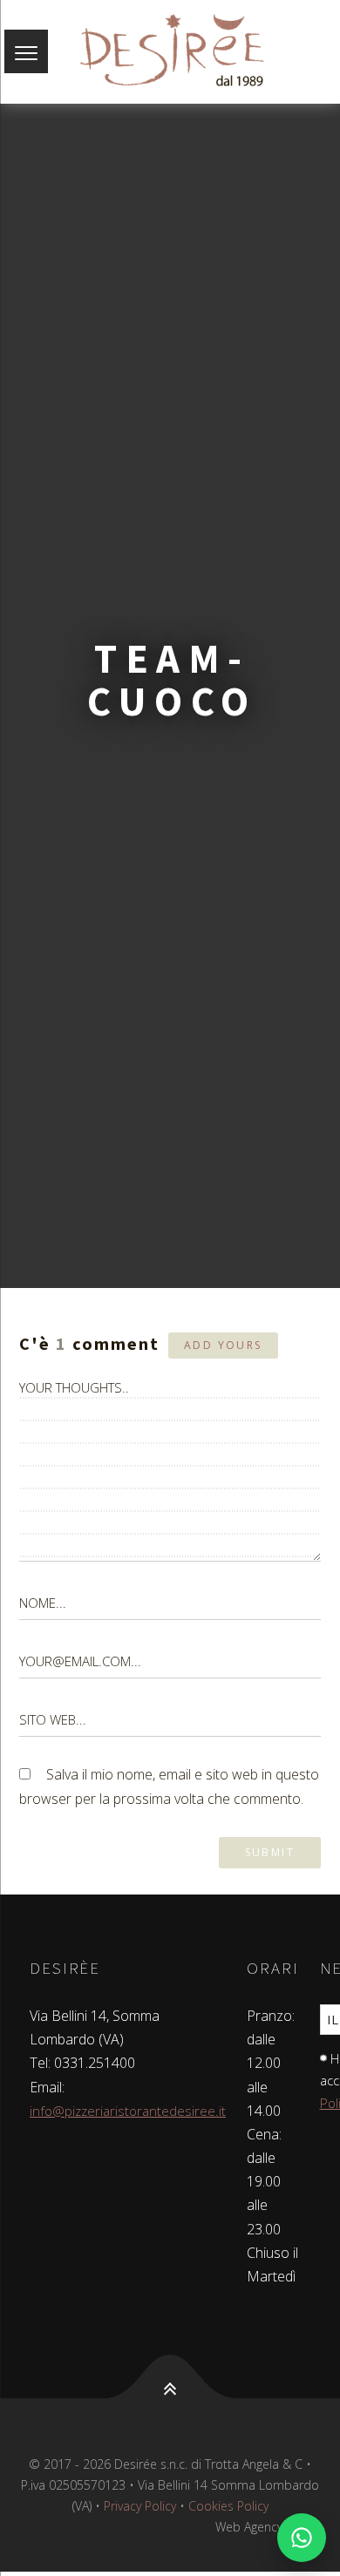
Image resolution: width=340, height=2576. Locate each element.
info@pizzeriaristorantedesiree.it (128, 2111)
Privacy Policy (140, 2506)
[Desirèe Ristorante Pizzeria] (170, 52)
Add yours (223, 1345)
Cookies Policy (228, 2506)
